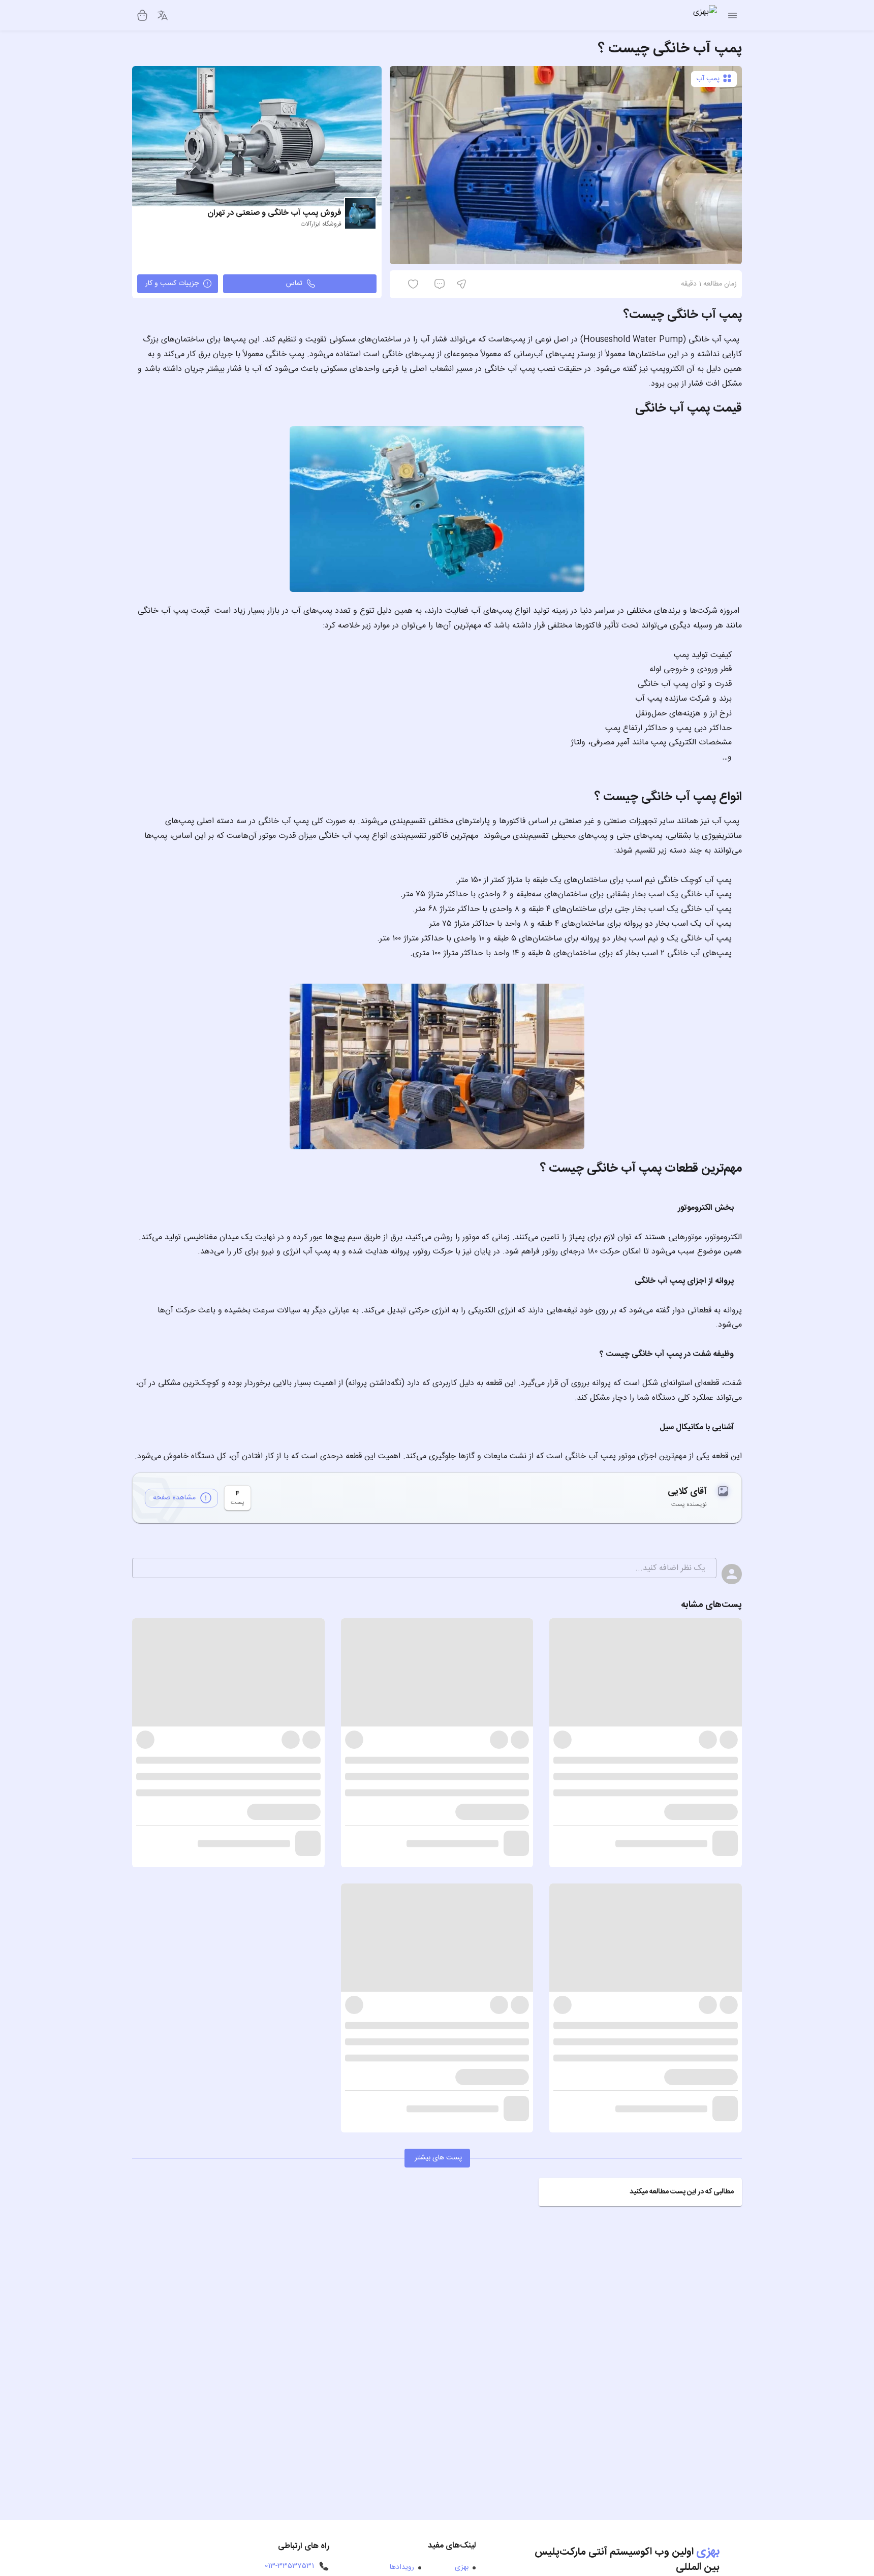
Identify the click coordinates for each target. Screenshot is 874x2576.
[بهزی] (705, 15)
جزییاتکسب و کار (172, 284)
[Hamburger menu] (732, 15)
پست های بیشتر (438, 2158)
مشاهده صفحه (174, 1498)
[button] (640, 2192)
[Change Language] (163, 15)
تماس (294, 284)
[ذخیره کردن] (478, 284)
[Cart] (142, 15)
